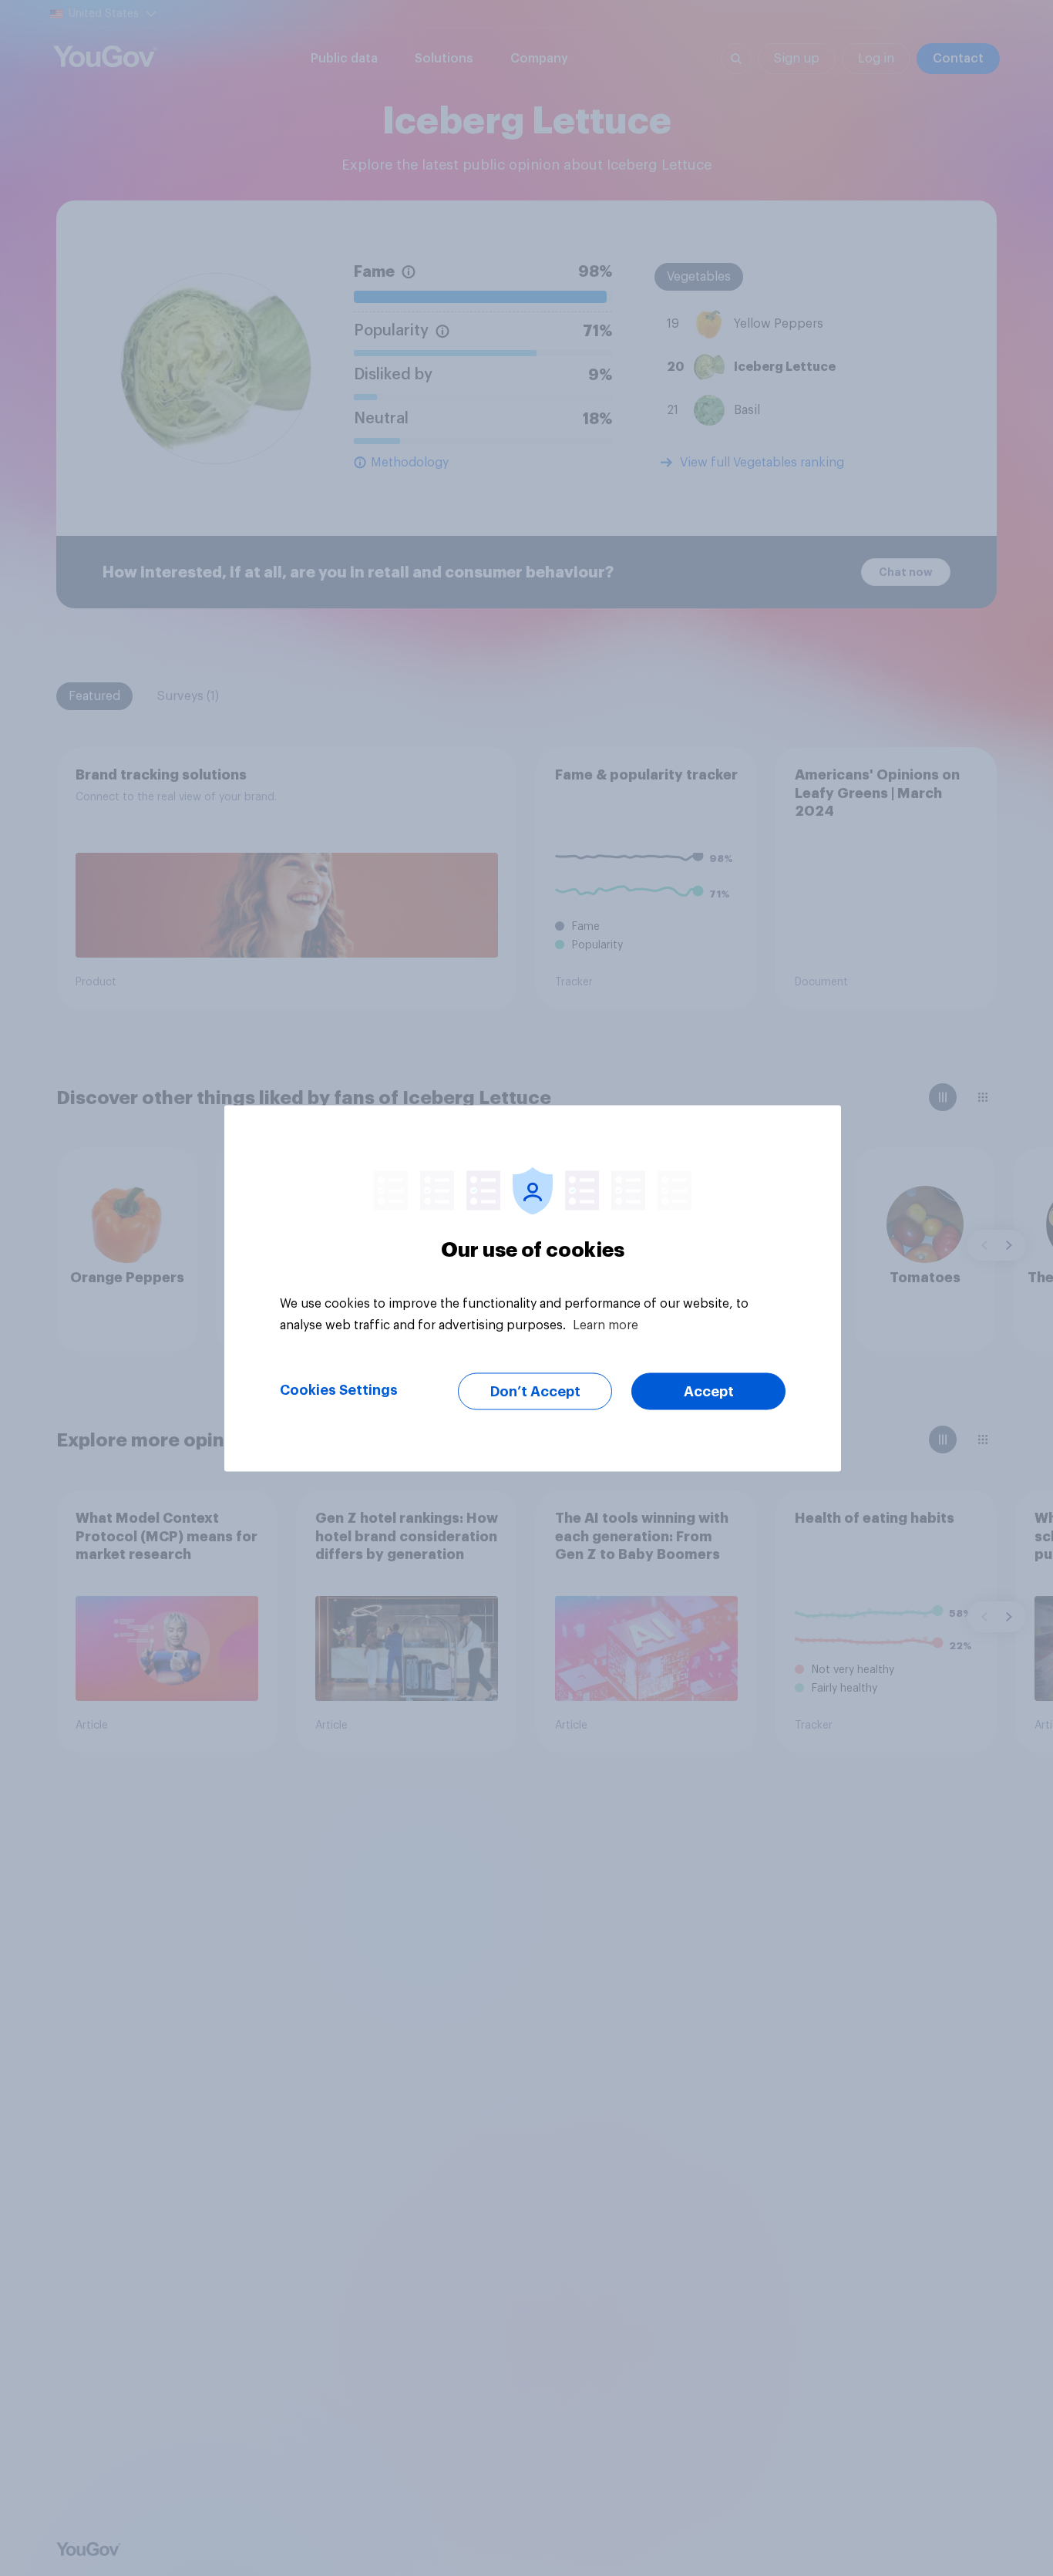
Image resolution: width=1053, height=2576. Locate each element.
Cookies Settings (339, 1389)
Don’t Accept (535, 1391)
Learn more (606, 1325)
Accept (709, 1391)
